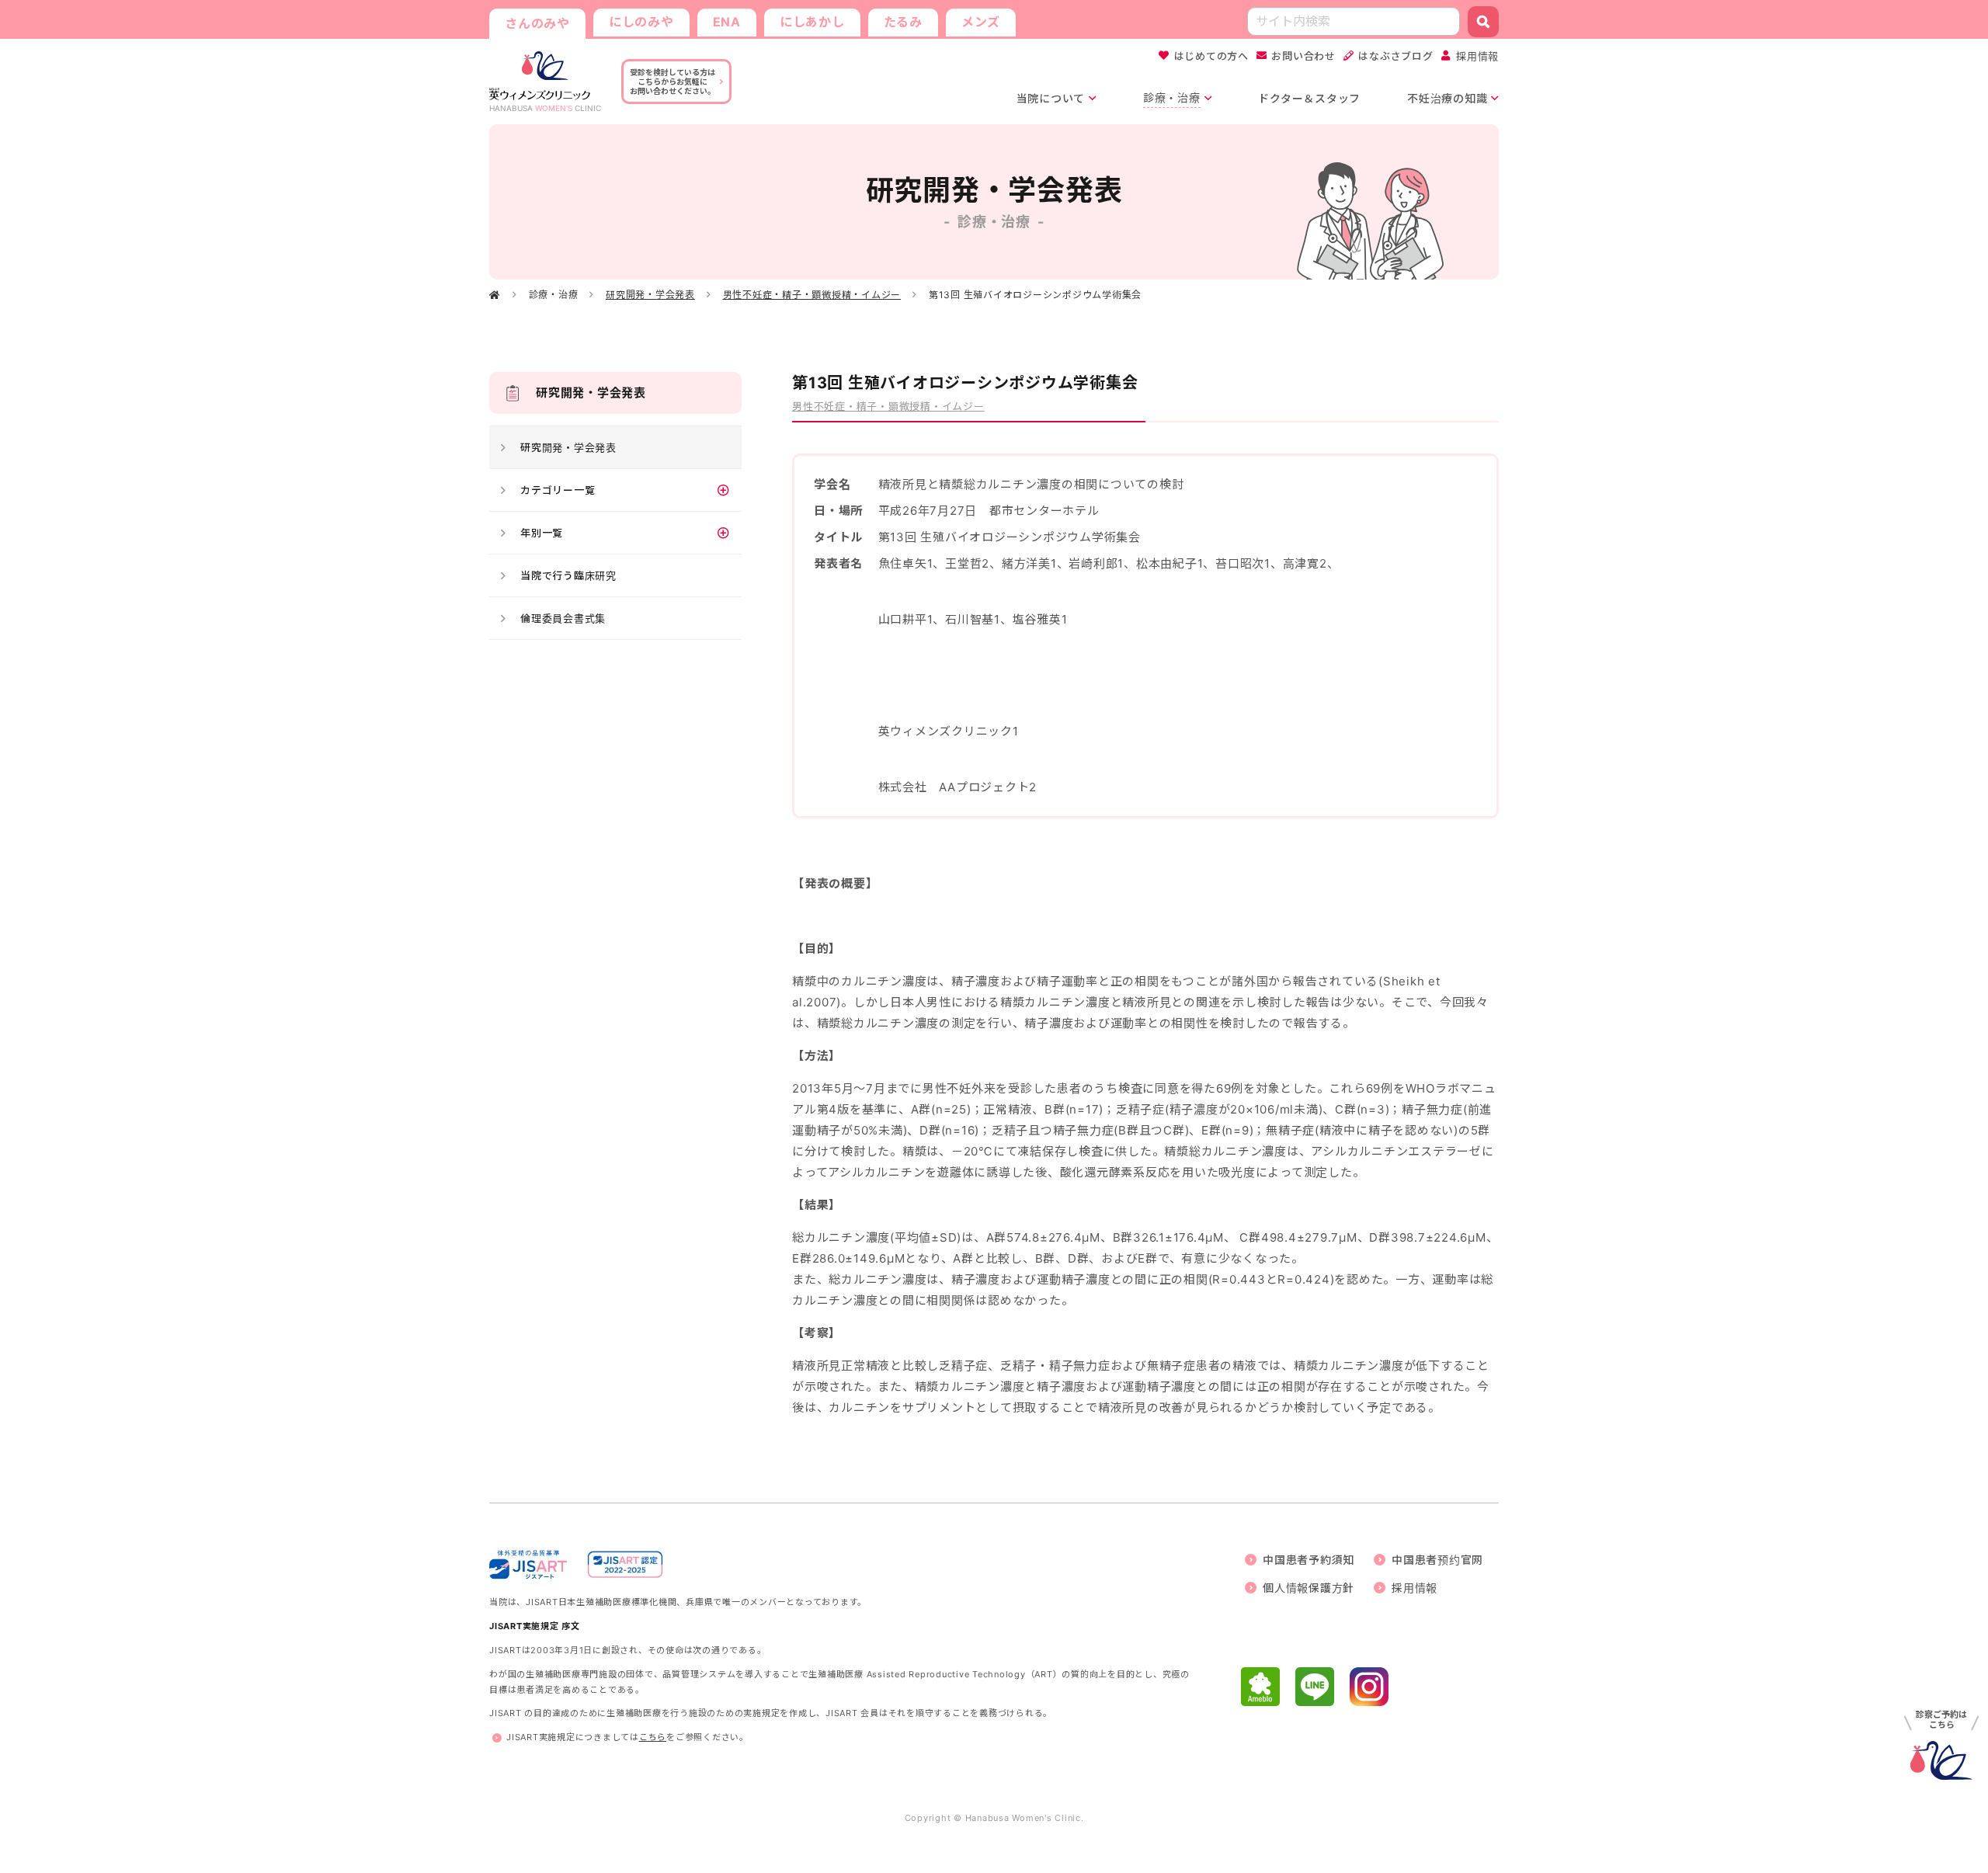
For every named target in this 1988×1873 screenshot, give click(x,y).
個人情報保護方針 (1309, 1588)
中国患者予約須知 (1309, 1560)
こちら (653, 1737)
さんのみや (537, 23)
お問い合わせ (1303, 56)
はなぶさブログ (1395, 56)
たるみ (903, 22)
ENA (727, 22)
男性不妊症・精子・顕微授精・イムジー (812, 295)
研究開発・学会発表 (650, 295)
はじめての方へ (1211, 56)
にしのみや (641, 22)
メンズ (981, 22)
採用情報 (1477, 56)
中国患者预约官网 (1437, 1560)
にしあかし (812, 22)
